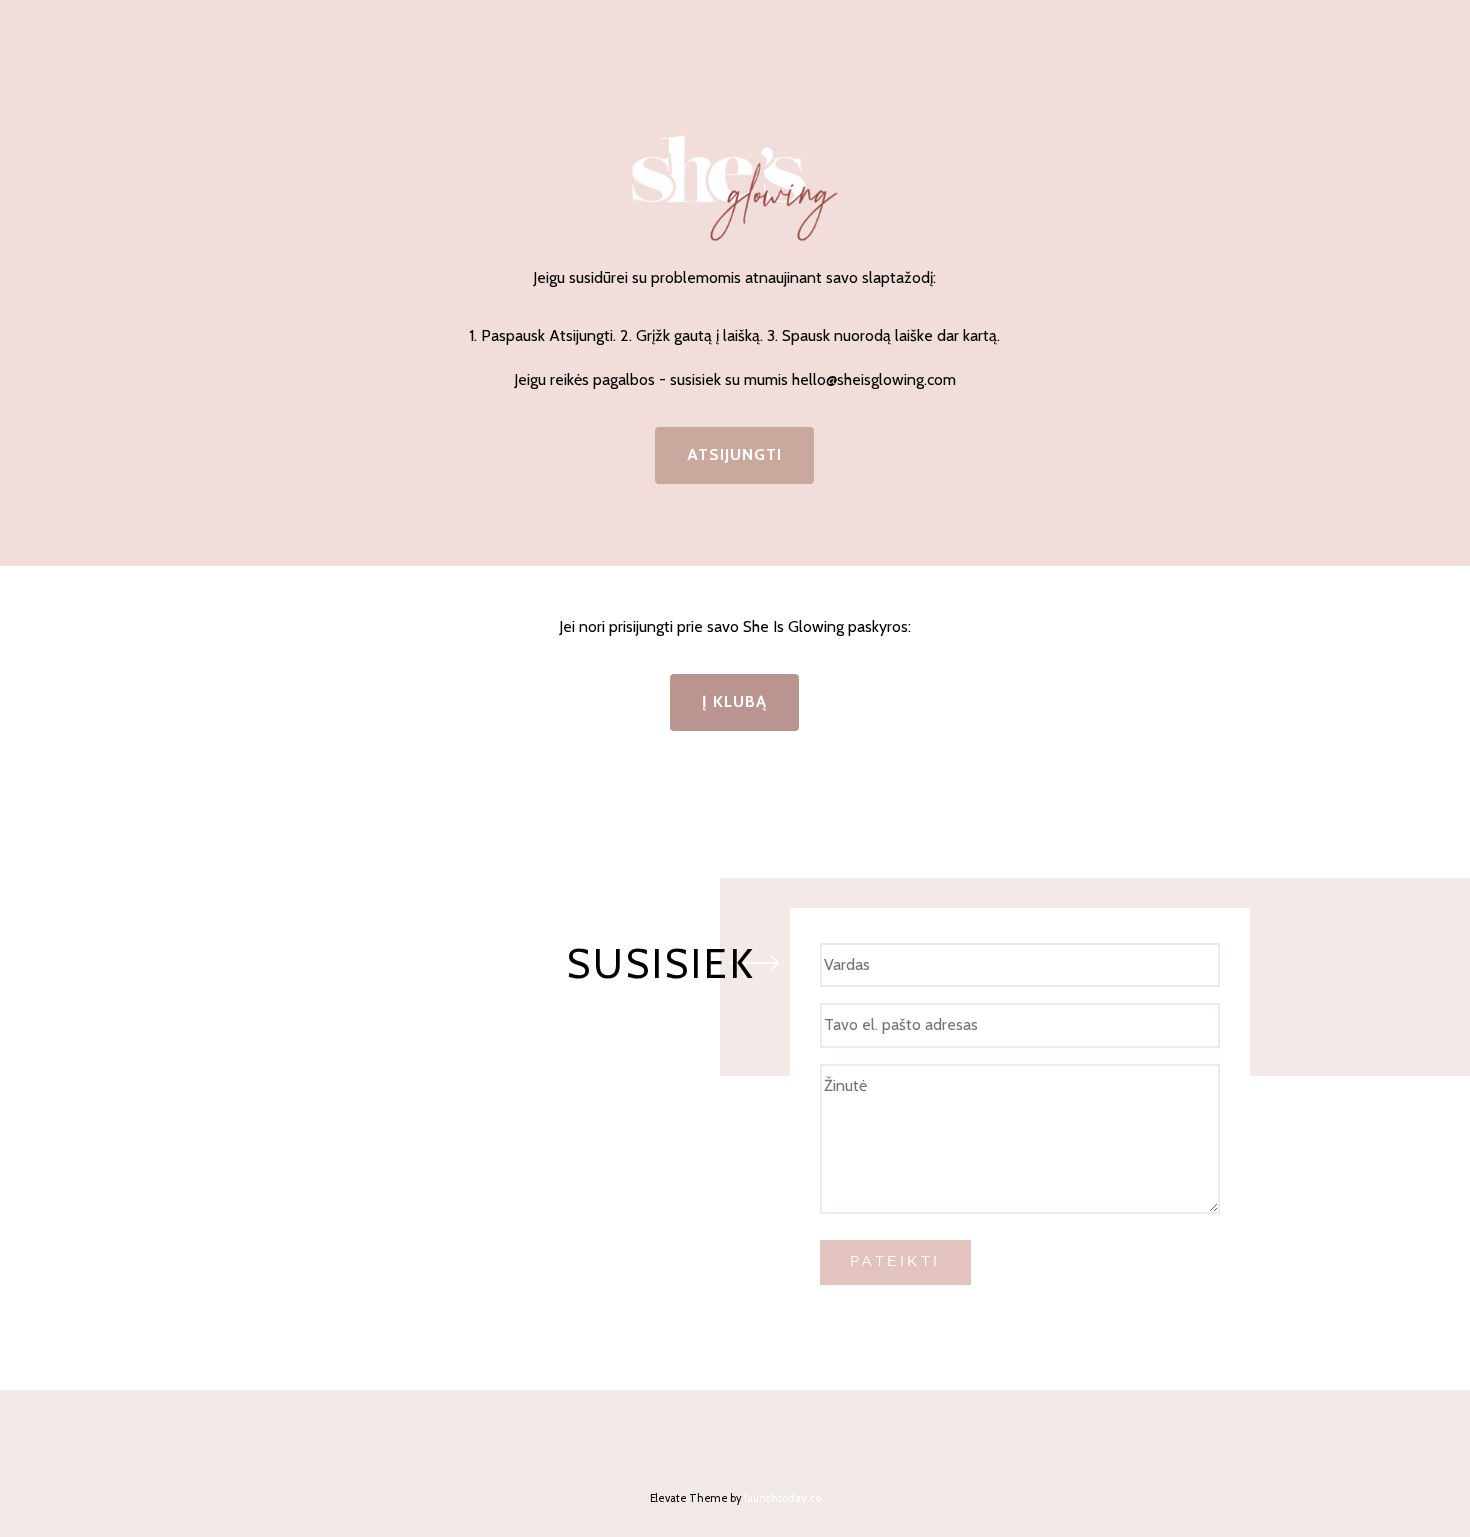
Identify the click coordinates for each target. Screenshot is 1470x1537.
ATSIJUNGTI (734, 454)
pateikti (895, 1261)
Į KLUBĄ (734, 701)
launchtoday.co (782, 1498)
